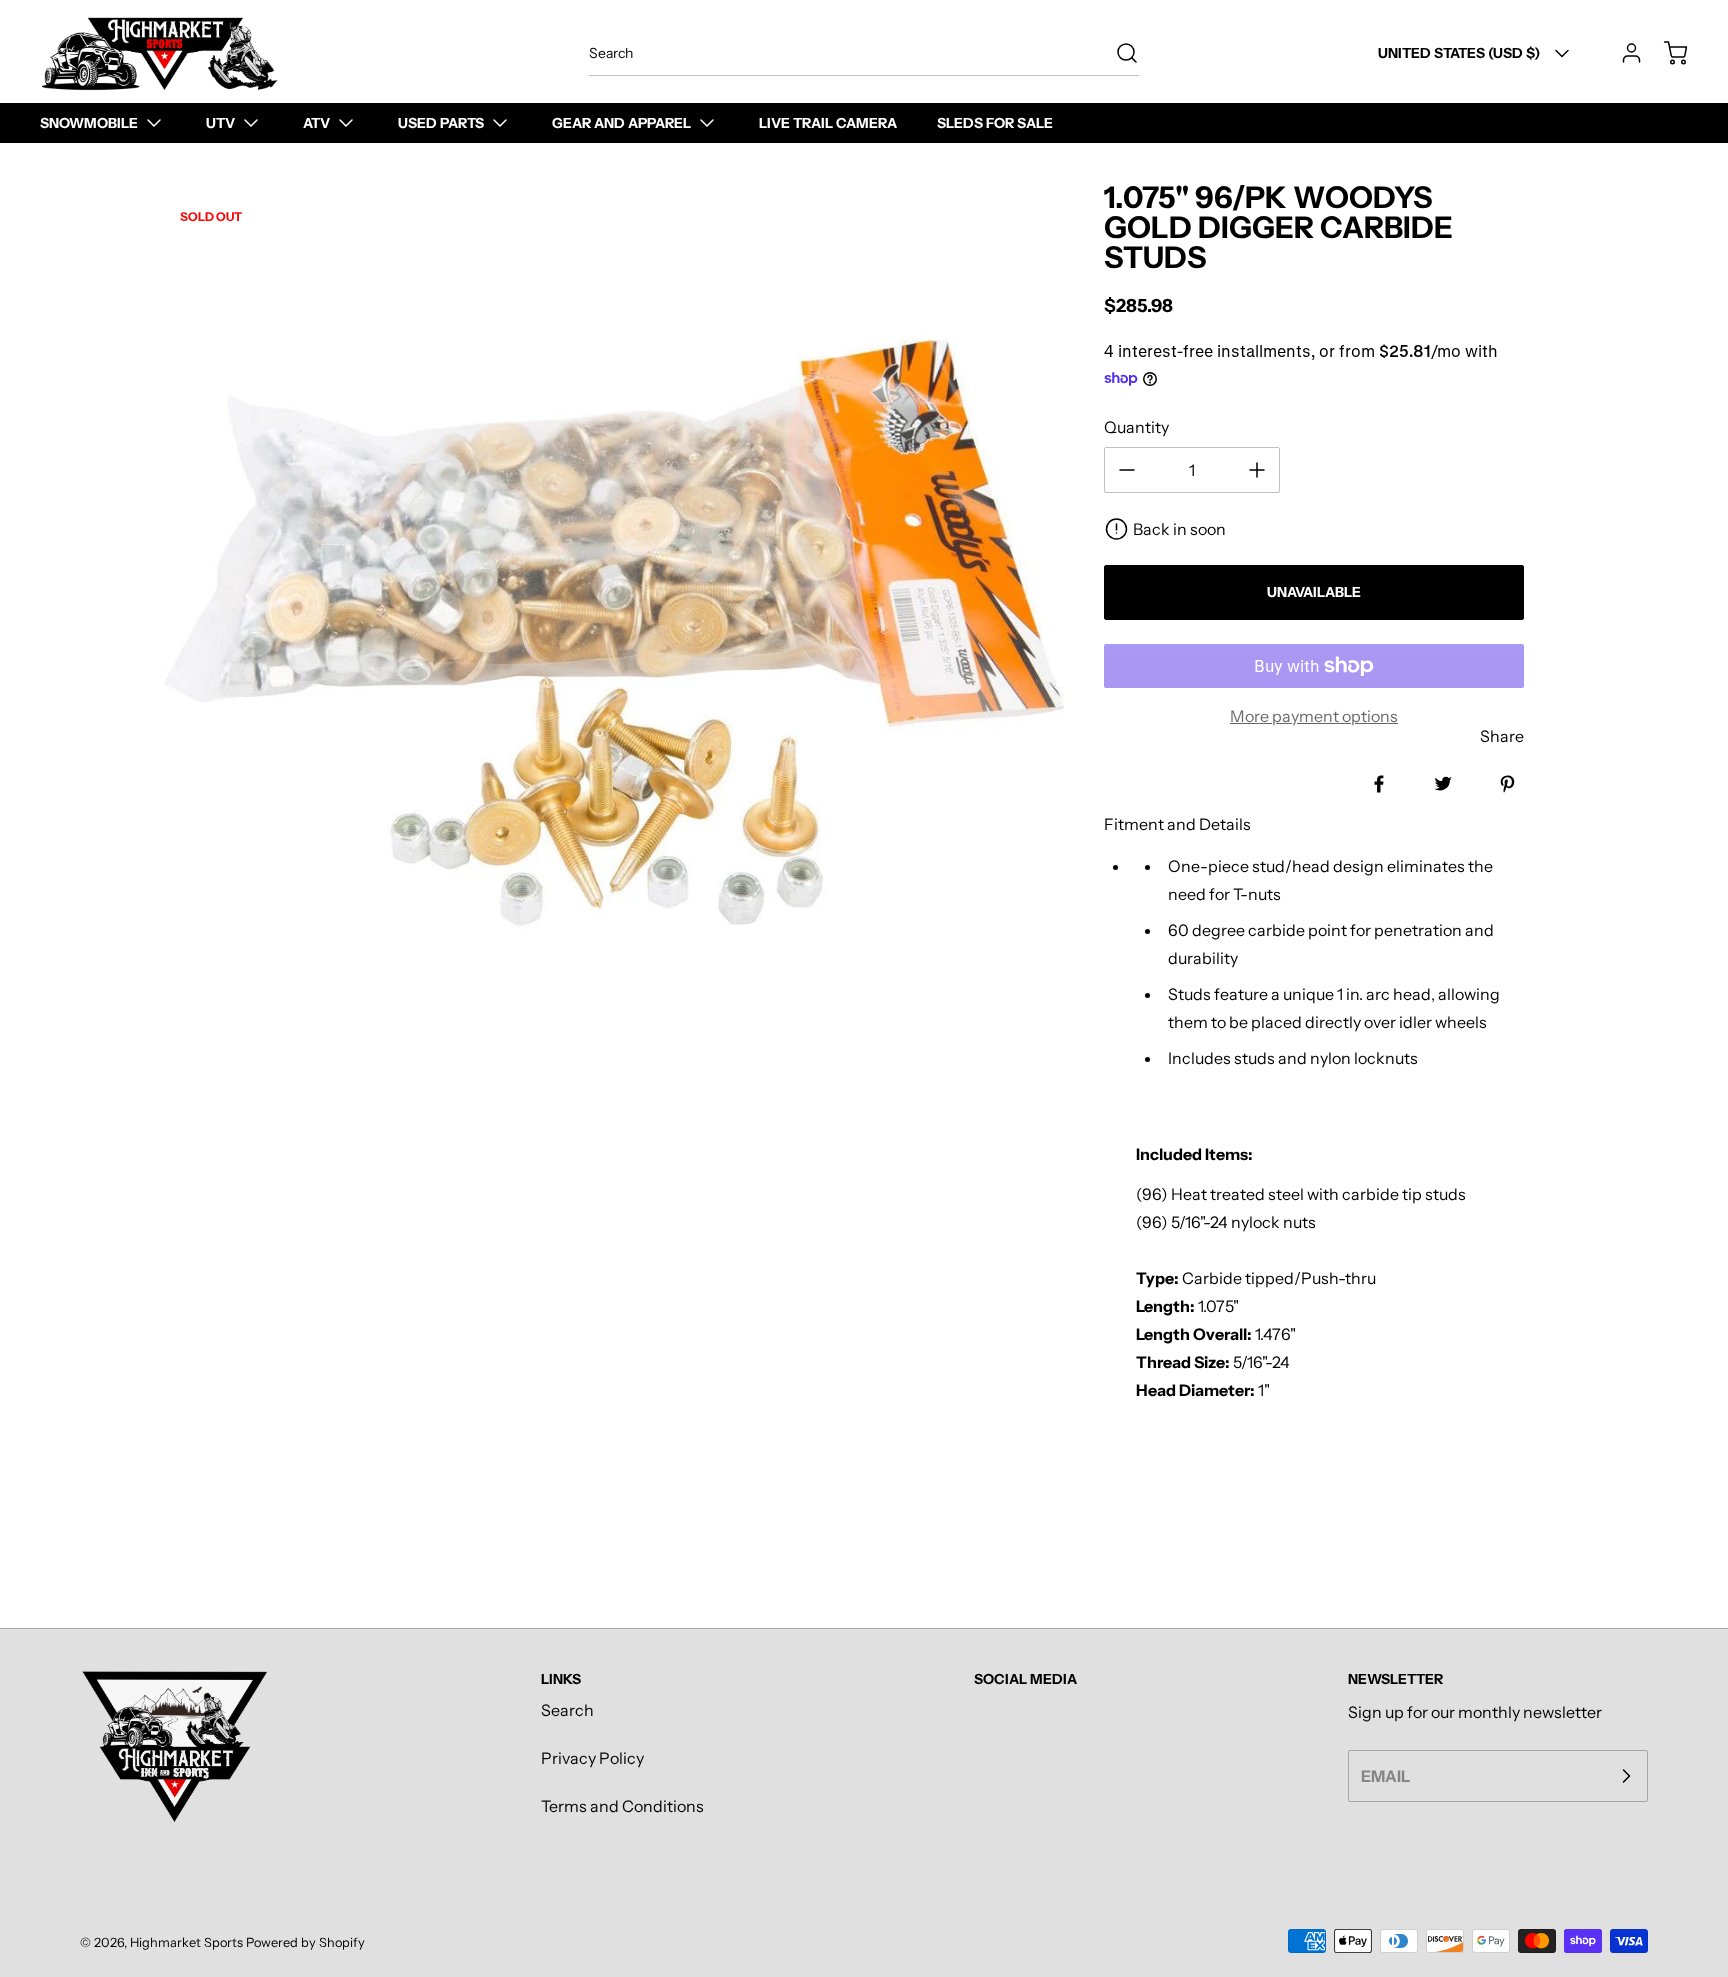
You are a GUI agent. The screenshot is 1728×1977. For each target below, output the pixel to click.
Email (1385, 1776)
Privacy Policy (592, 1758)
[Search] (1117, 53)
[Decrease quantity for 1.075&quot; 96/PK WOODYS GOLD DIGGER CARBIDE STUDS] (1127, 470)
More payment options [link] (1314, 716)
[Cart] (1666, 53)
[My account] (1622, 53)
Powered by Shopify (305, 1942)
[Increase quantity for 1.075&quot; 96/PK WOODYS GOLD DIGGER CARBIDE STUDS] (1257, 470)
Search (567, 1710)
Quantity (1136, 427)
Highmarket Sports (186, 1942)
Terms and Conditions (622, 1806)
